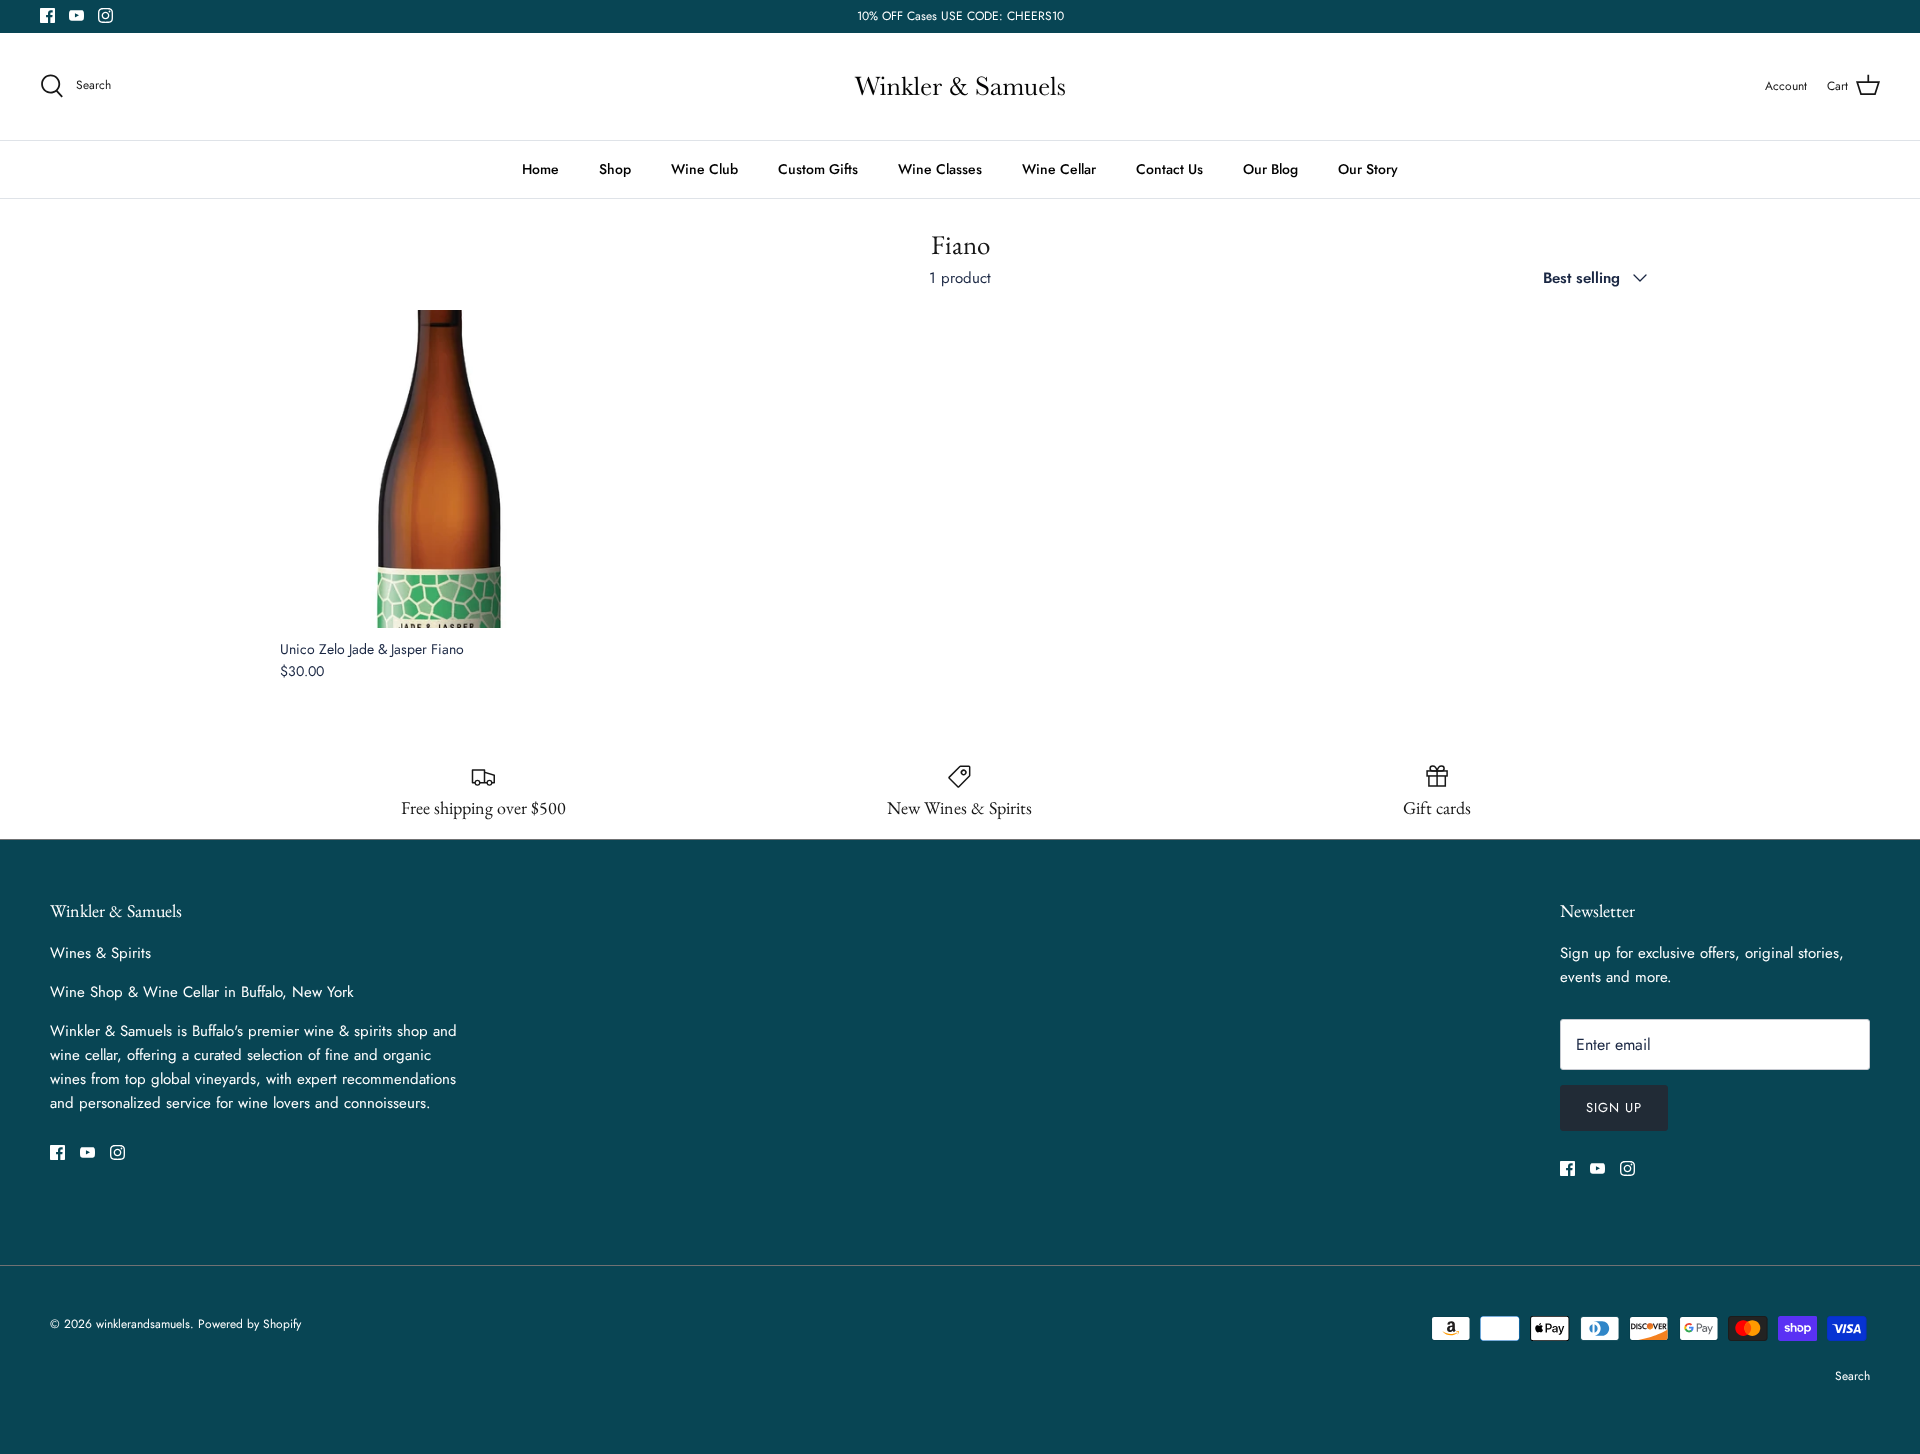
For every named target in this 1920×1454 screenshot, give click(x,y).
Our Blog (1270, 169)
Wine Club (704, 169)
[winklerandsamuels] (960, 86)
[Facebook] (47, 15)
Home (540, 169)
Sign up (1614, 1107)
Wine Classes (940, 169)
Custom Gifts (818, 169)
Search (1852, 1376)
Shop (615, 169)
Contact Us (1169, 169)
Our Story (1368, 169)
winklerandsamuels (143, 1324)
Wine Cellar (1059, 169)
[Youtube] (76, 15)
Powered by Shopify (249, 1324)
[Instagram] (105, 15)
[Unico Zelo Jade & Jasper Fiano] (439, 469)
